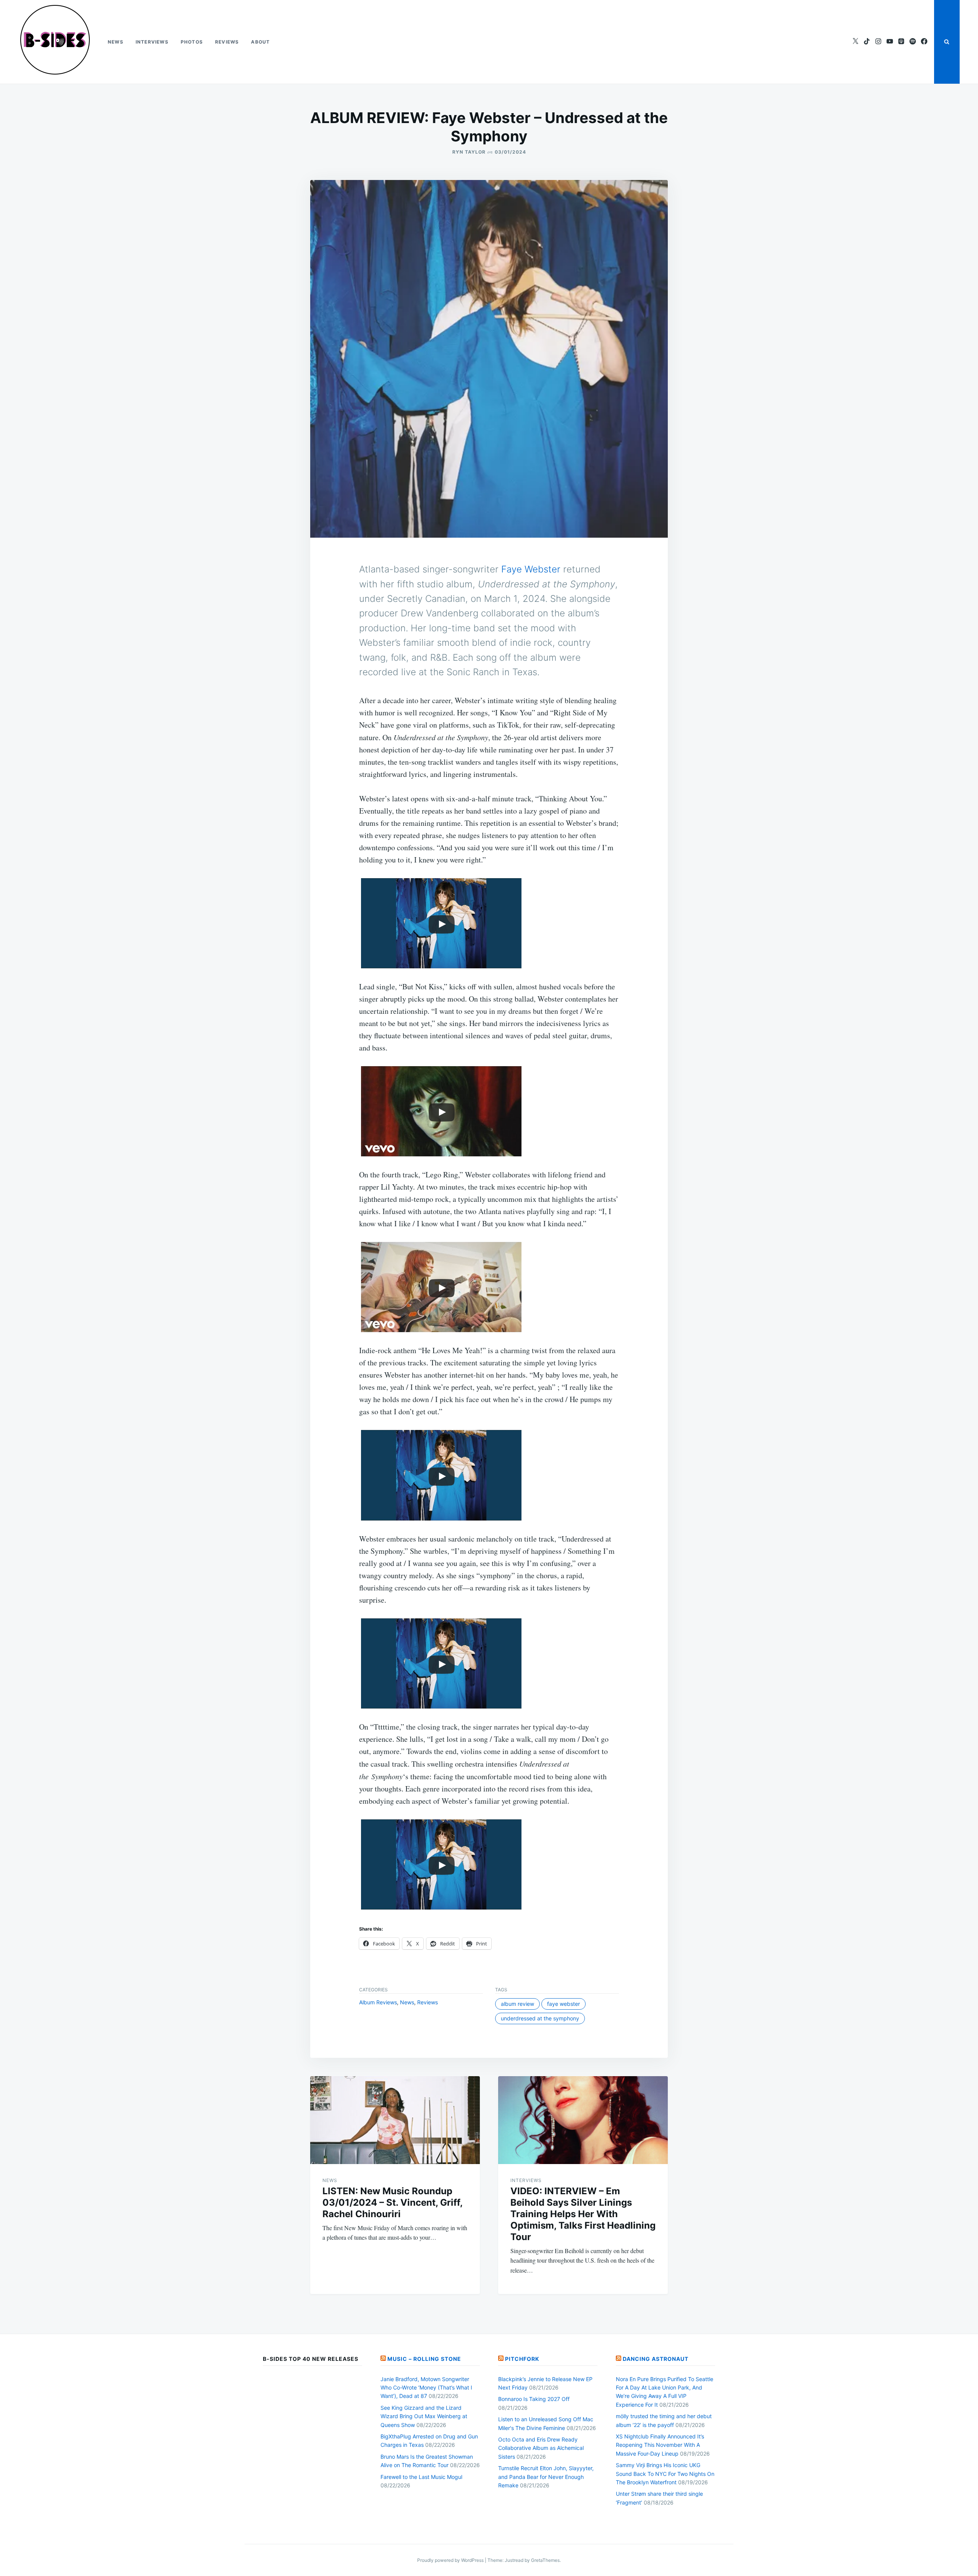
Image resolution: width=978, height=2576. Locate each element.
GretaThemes (545, 2560)
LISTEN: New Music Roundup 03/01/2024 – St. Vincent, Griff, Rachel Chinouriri (392, 2202)
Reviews (227, 42)
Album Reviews (378, 2002)
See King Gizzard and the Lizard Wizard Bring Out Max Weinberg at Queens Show (424, 2416)
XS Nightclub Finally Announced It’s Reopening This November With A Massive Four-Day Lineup (660, 2445)
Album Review (517, 2004)
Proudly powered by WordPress (451, 2560)
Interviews (152, 42)
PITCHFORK (522, 2359)
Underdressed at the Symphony (540, 2018)
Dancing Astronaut (656, 2359)
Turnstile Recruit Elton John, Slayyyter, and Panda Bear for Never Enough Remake (546, 2477)
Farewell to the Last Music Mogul (421, 2477)
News (116, 42)
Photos (192, 42)
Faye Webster (531, 569)
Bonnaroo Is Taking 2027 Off (534, 2399)
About (260, 42)
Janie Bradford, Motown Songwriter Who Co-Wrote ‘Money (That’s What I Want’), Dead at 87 (426, 2388)
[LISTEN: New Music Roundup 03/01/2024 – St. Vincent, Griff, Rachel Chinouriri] (395, 2120)
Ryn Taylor (469, 152)
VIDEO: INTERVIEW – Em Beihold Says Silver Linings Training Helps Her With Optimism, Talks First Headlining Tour (583, 2214)
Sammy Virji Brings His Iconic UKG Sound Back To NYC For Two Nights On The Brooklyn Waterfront (665, 2474)
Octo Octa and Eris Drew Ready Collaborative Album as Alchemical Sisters (541, 2448)
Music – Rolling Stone (424, 2359)
